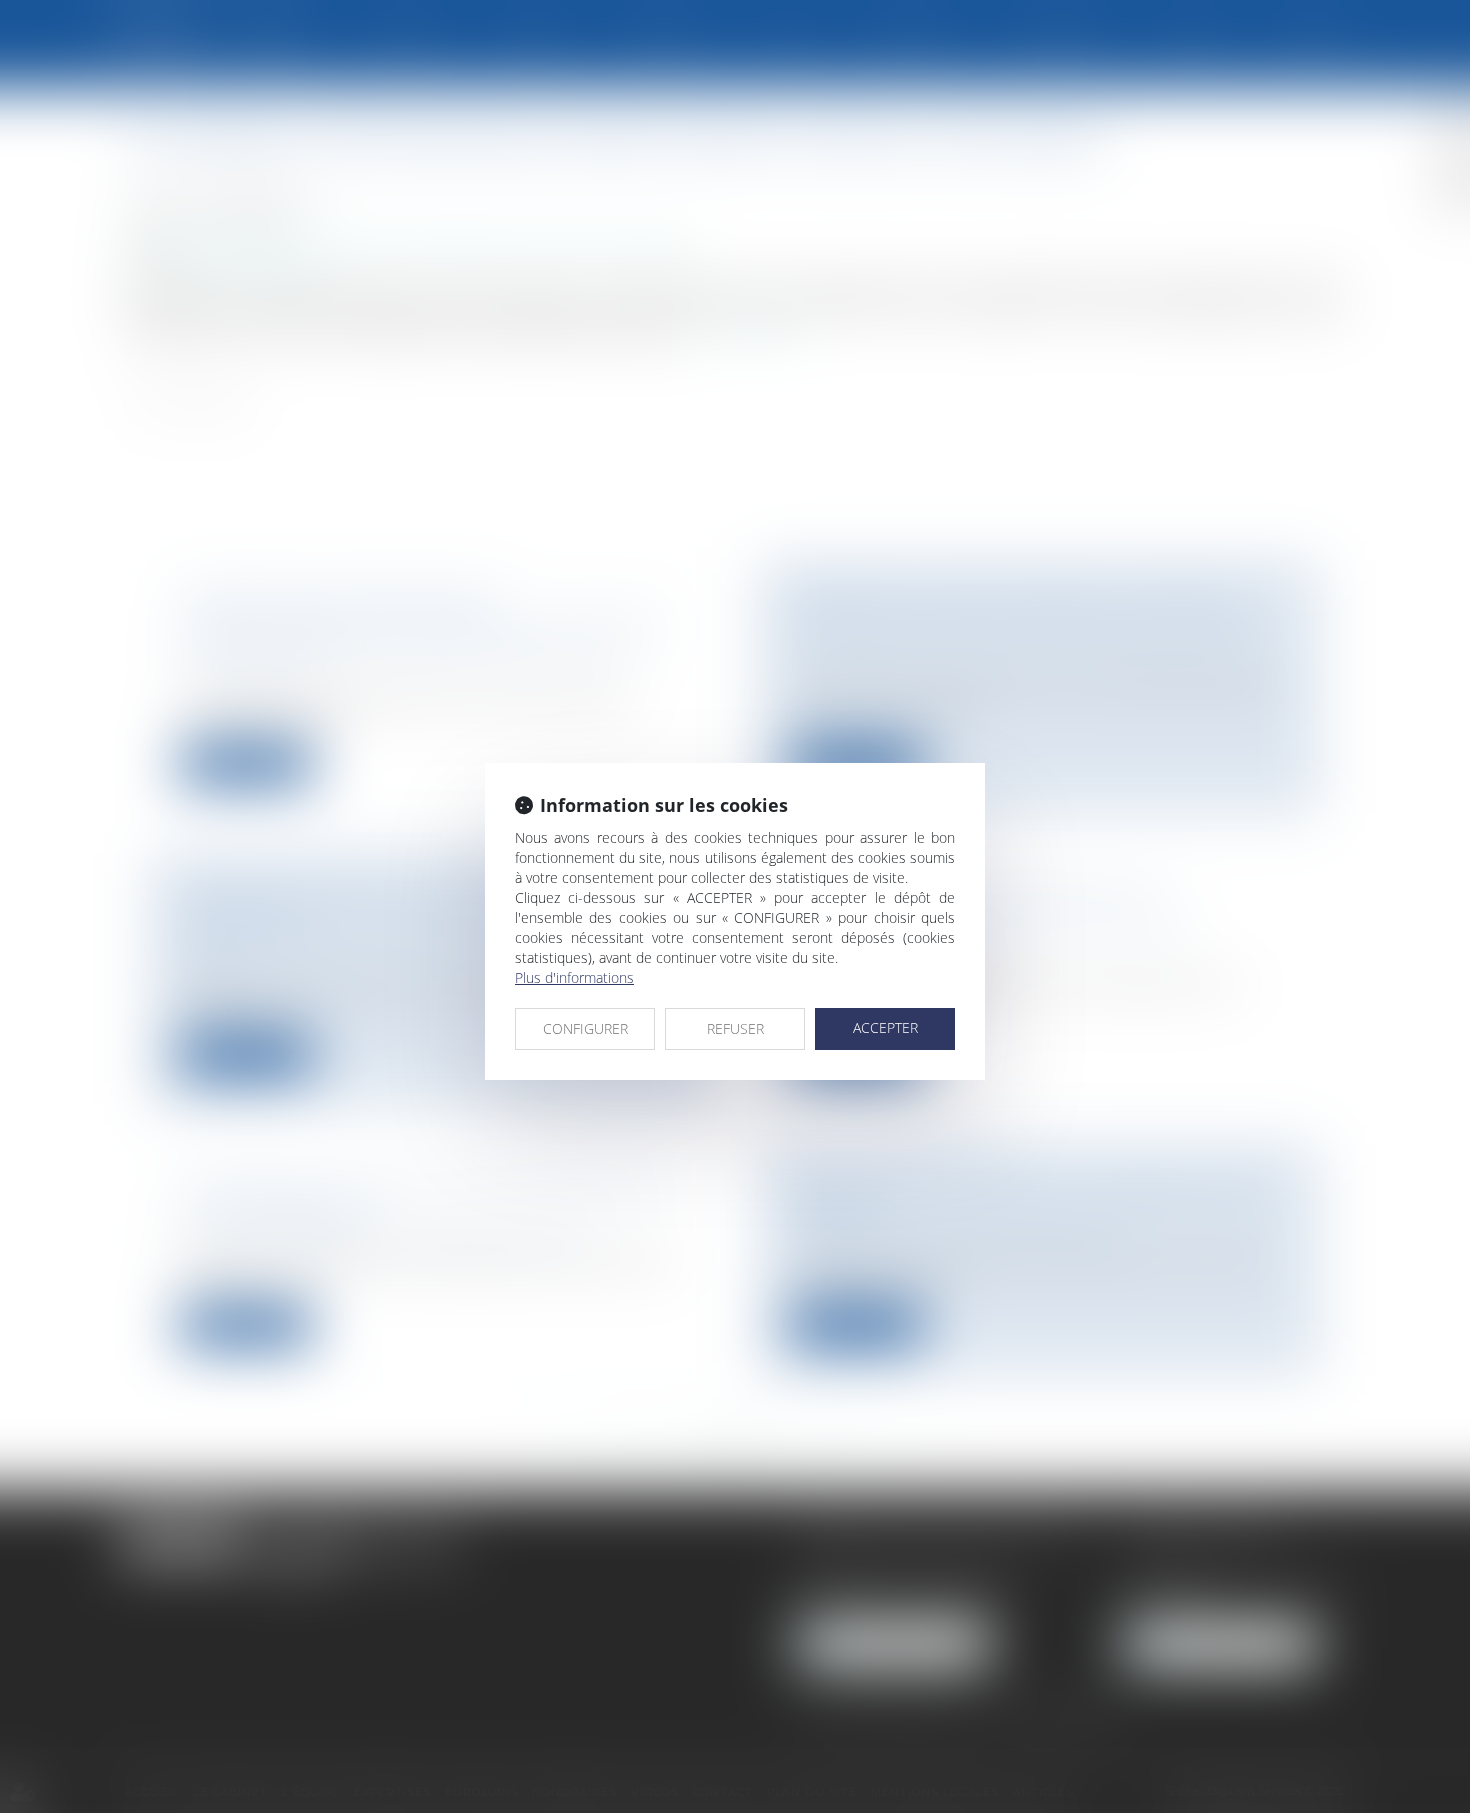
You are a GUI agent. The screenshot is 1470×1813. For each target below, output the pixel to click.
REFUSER (735, 1028)
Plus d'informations (574, 977)
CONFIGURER (585, 1028)
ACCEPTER (885, 1027)
